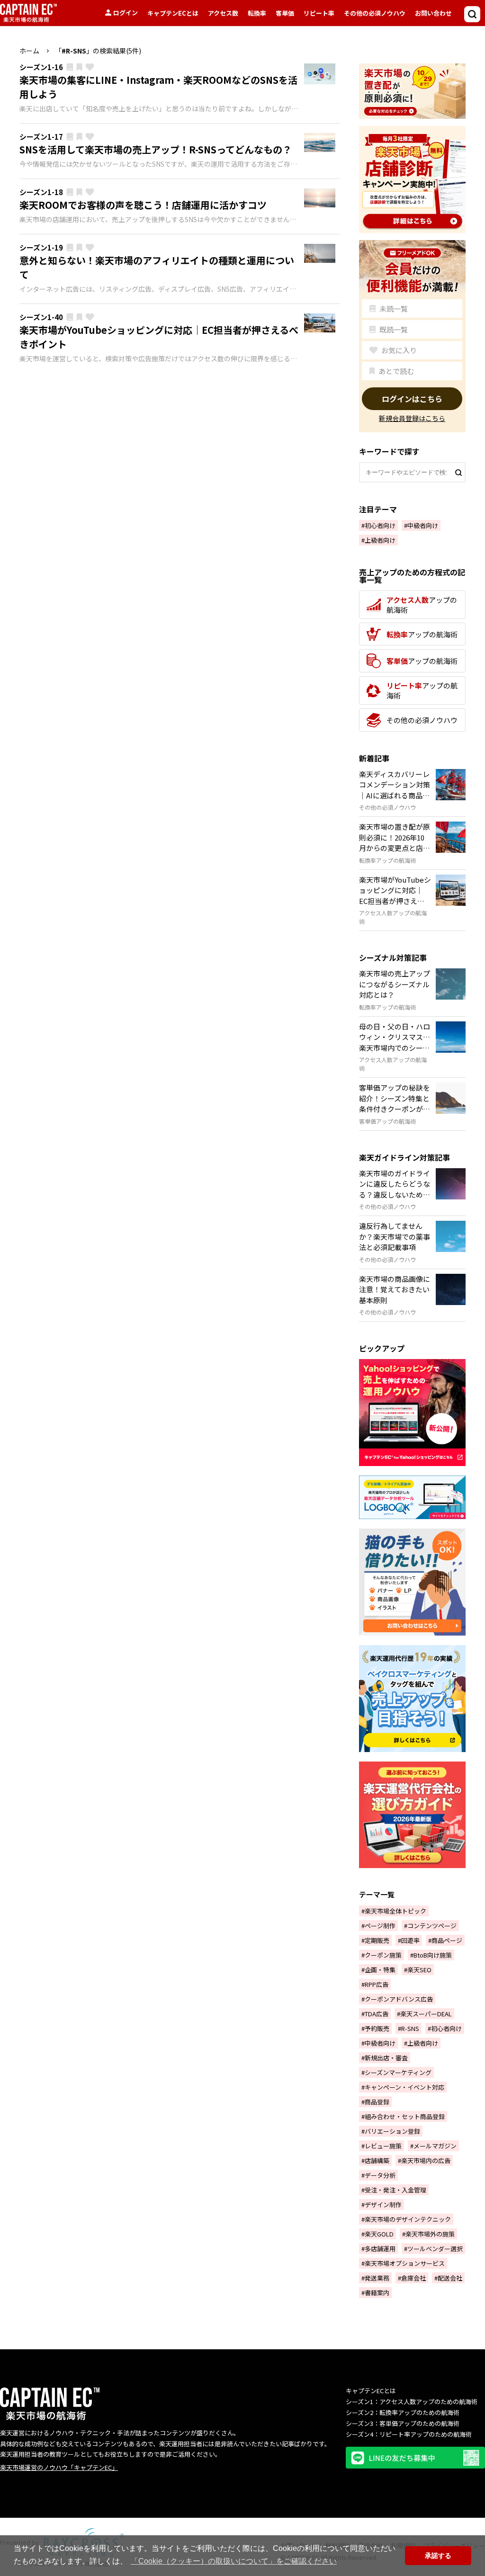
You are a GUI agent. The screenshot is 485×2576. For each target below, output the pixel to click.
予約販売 (377, 2028)
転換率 (257, 13)
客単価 (285, 13)
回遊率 (410, 1940)
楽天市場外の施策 (430, 2234)
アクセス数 (223, 13)
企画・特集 (380, 1970)
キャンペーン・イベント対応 (404, 2087)
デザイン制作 (383, 2205)
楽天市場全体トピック (395, 1911)
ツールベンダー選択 (435, 2249)
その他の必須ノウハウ (375, 13)
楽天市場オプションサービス (405, 2263)
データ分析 (380, 2175)
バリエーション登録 (392, 2131)
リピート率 (319, 13)
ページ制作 (380, 1926)
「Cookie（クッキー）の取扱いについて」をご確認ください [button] (234, 2561)
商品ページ (447, 1940)
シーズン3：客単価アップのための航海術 (403, 2423)
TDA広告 (377, 2014)
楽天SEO (419, 1970)
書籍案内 (377, 2293)
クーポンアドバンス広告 (399, 1999)
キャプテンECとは (173, 13)
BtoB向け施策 (433, 1955)
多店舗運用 (380, 2249)
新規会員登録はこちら (412, 419)
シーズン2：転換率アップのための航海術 (403, 2412)
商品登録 (377, 2102)
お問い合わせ (433, 13)
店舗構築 (377, 2160)
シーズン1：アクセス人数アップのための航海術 (412, 2402)
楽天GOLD (379, 2234)
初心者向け (380, 525)
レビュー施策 (383, 2146)
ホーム (29, 51)
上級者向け (380, 540)
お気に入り (399, 350)
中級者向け (423, 525)
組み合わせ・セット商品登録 (405, 2116)
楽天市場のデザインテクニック (408, 2219)
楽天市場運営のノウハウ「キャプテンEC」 (59, 2467)
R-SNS (410, 2028)
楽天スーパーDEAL (426, 2014)
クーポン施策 (383, 1955)
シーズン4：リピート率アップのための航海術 (409, 2434)
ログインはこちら (412, 399)
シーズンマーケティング (398, 2072)
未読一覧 (394, 309)
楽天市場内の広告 (426, 2160)
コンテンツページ (432, 1926)
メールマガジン (435, 2146)
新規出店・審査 (386, 2058)
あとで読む (396, 371)
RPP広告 (377, 1984)
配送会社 (450, 2278)
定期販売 (377, 1940)
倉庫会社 (413, 2278)
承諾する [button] (438, 2556)
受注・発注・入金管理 (395, 2190)
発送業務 (377, 2278)
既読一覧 (394, 329)
